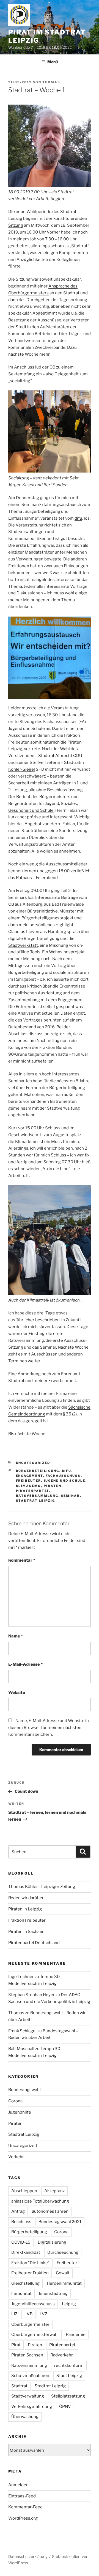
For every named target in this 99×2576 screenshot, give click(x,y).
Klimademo (29, 1486)
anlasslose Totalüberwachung (40, 2201)
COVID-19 (21, 2242)
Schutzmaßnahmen (30, 2376)
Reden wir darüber (26, 1898)
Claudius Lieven (24, 932)
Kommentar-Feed (25, 2507)
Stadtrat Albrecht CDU (60, 756)
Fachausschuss (63, 1476)
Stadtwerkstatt (23, 945)
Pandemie (76, 2335)
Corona (15, 2101)
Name (16, 1636)
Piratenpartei (32, 1491)
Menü (53, 62)
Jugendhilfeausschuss (33, 2304)
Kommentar (22, 1560)
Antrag (18, 2211)
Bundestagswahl (24, 2090)
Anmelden (18, 2485)
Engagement (30, 1476)
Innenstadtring (53, 2293)
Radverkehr (62, 2355)
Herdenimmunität (64, 2283)
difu (78, 518)
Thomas (51, 82)
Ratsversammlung (37, 1496)
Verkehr (16, 2157)
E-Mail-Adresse (25, 1664)
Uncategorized (33, 1463)
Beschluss (21, 2222)
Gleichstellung (25, 2283)
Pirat (16, 2345)
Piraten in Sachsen (26, 1932)
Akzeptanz (54, 2191)
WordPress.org (23, 2518)
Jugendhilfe (20, 2112)
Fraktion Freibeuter (27, 1920)
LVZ (43, 2314)
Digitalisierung (52, 2242)
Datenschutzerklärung (28, 2556)
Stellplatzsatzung (68, 2396)
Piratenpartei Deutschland (34, 1943)
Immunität (21, 2293)
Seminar (71, 1496)
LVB (28, 2314)
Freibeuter (29, 1481)
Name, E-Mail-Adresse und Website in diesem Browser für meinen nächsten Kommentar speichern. (49, 1728)
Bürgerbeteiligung (38, 1471)
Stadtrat (19, 2386)
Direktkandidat (26, 2252)
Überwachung (25, 2417)
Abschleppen (24, 2191)
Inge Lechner (21, 1977)
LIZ (14, 2314)
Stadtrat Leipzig (36, 1501)
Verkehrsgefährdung (32, 2407)
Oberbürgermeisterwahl (35, 2335)
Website (17, 1693)
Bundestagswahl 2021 (60, 2222)
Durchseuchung (63, 2252)
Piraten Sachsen (27, 2355)
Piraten (53, 1486)
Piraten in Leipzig (25, 1909)
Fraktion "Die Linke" (30, 2263)
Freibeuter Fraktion (30, 2273)
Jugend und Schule (65, 1481)
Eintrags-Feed (22, 2496)
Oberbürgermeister (30, 2324)
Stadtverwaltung (28, 2396)
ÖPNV (65, 2407)
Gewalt (63, 2273)
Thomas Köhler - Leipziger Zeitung (42, 1887)
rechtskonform (69, 2365)
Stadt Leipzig (69, 2376)
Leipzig (69, 2304)
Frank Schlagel (22, 2031)
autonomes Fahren (50, 2211)
